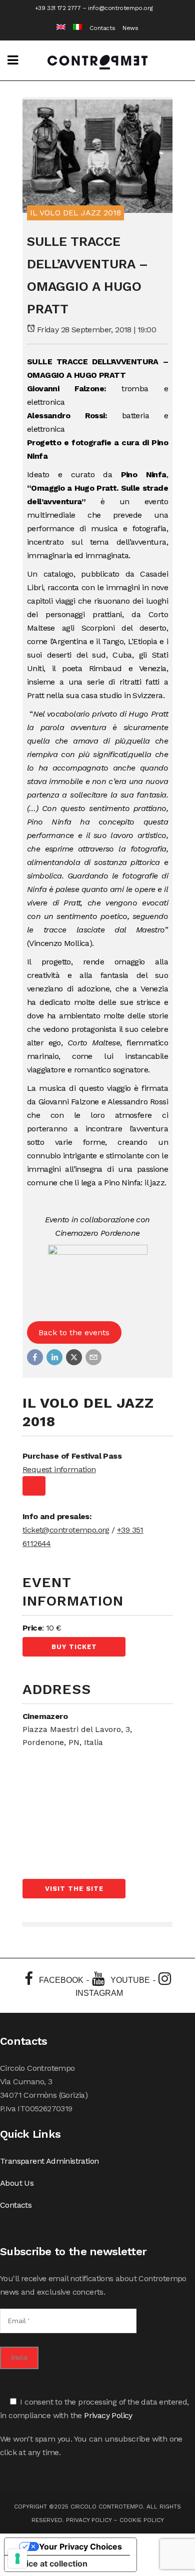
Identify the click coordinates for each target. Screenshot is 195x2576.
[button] (35, 1357)
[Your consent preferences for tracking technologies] (17, 2559)
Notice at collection (50, 2564)
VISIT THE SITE (74, 1889)
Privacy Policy (108, 2415)
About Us (17, 2183)
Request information (59, 1469)
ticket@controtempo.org (66, 1530)
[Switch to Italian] (74, 28)
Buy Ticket (74, 1647)
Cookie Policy (142, 2520)
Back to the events (74, 1332)
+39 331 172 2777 (58, 8)
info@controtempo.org (120, 8)
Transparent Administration (49, 2161)
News (130, 28)
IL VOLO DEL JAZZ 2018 (75, 213)
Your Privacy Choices (80, 2547)
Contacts (102, 28)
